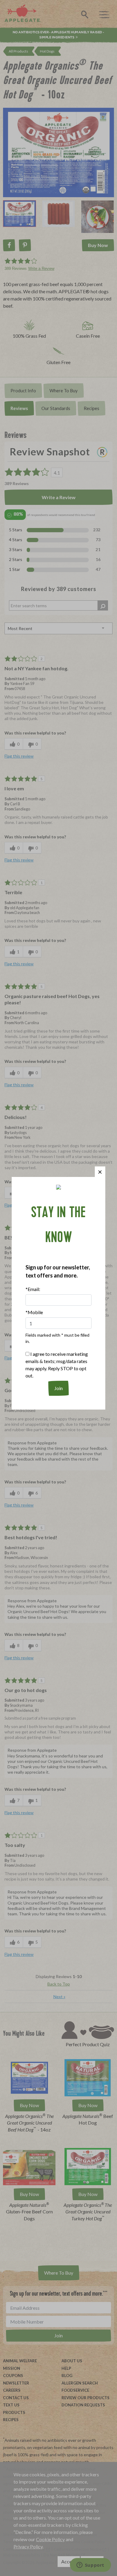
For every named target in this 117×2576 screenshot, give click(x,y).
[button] (100, 1172)
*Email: (33, 1289)
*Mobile (34, 1312)
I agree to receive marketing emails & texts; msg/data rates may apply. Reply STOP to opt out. (57, 1365)
